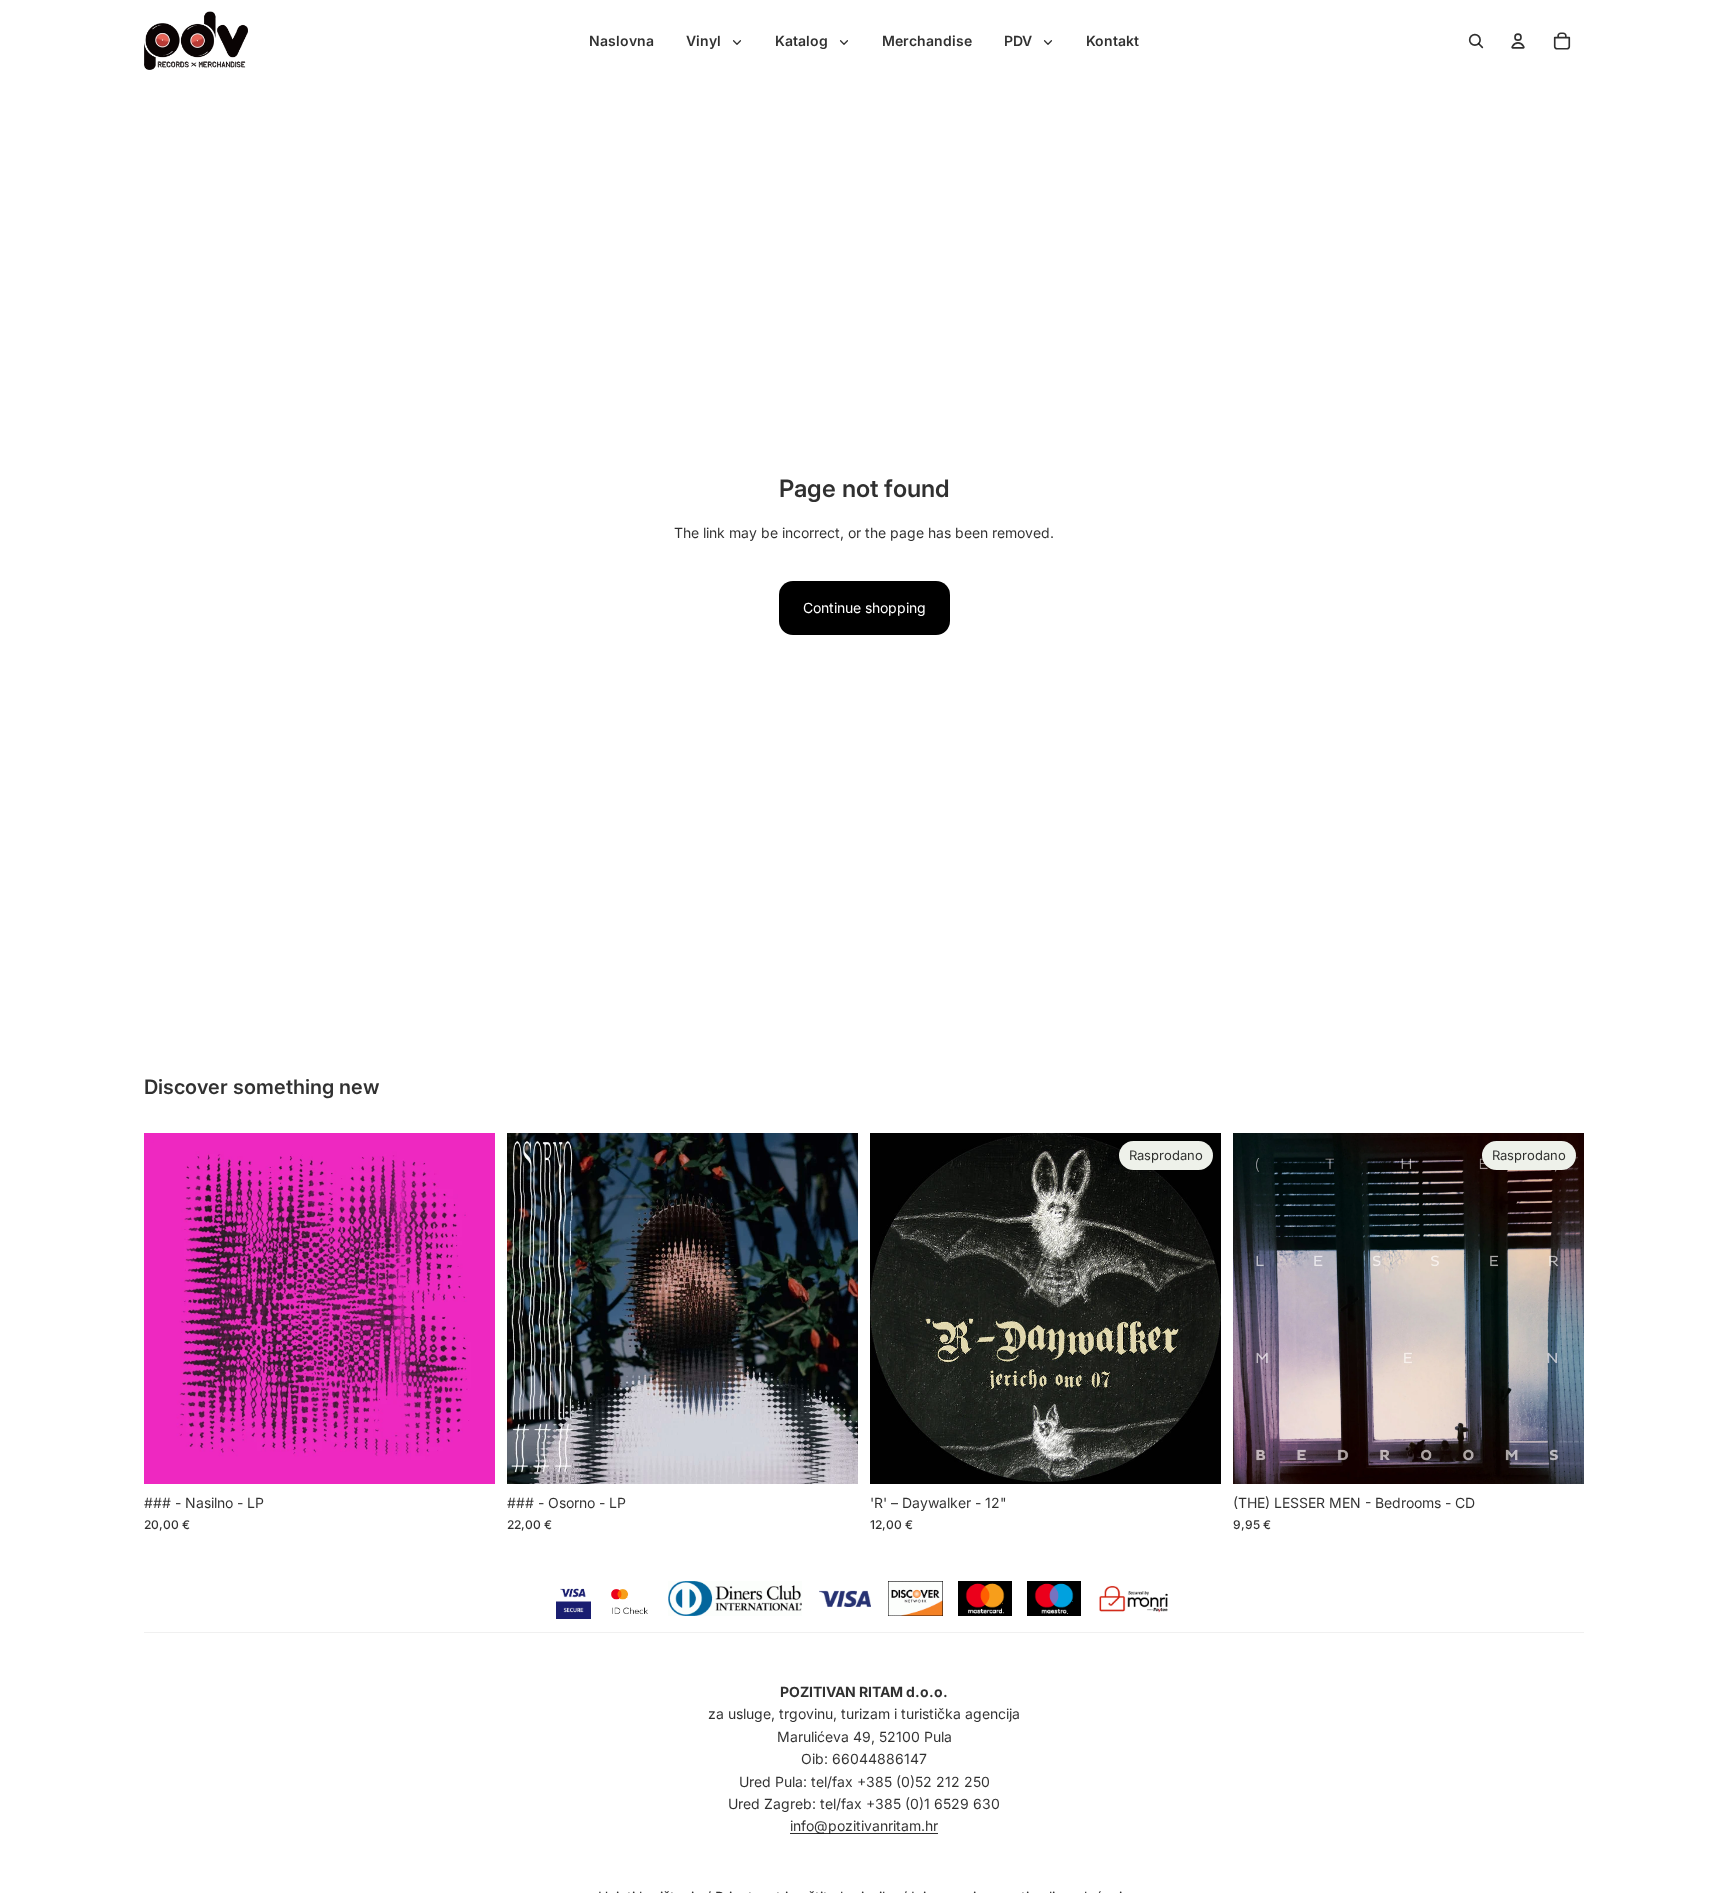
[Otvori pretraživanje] (1476, 41)
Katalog (803, 40)
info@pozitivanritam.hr (864, 1825)
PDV (1020, 40)
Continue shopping (864, 607)
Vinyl (705, 40)
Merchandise (927, 40)
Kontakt (1112, 40)
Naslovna (621, 40)
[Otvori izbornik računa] (1518, 41)
